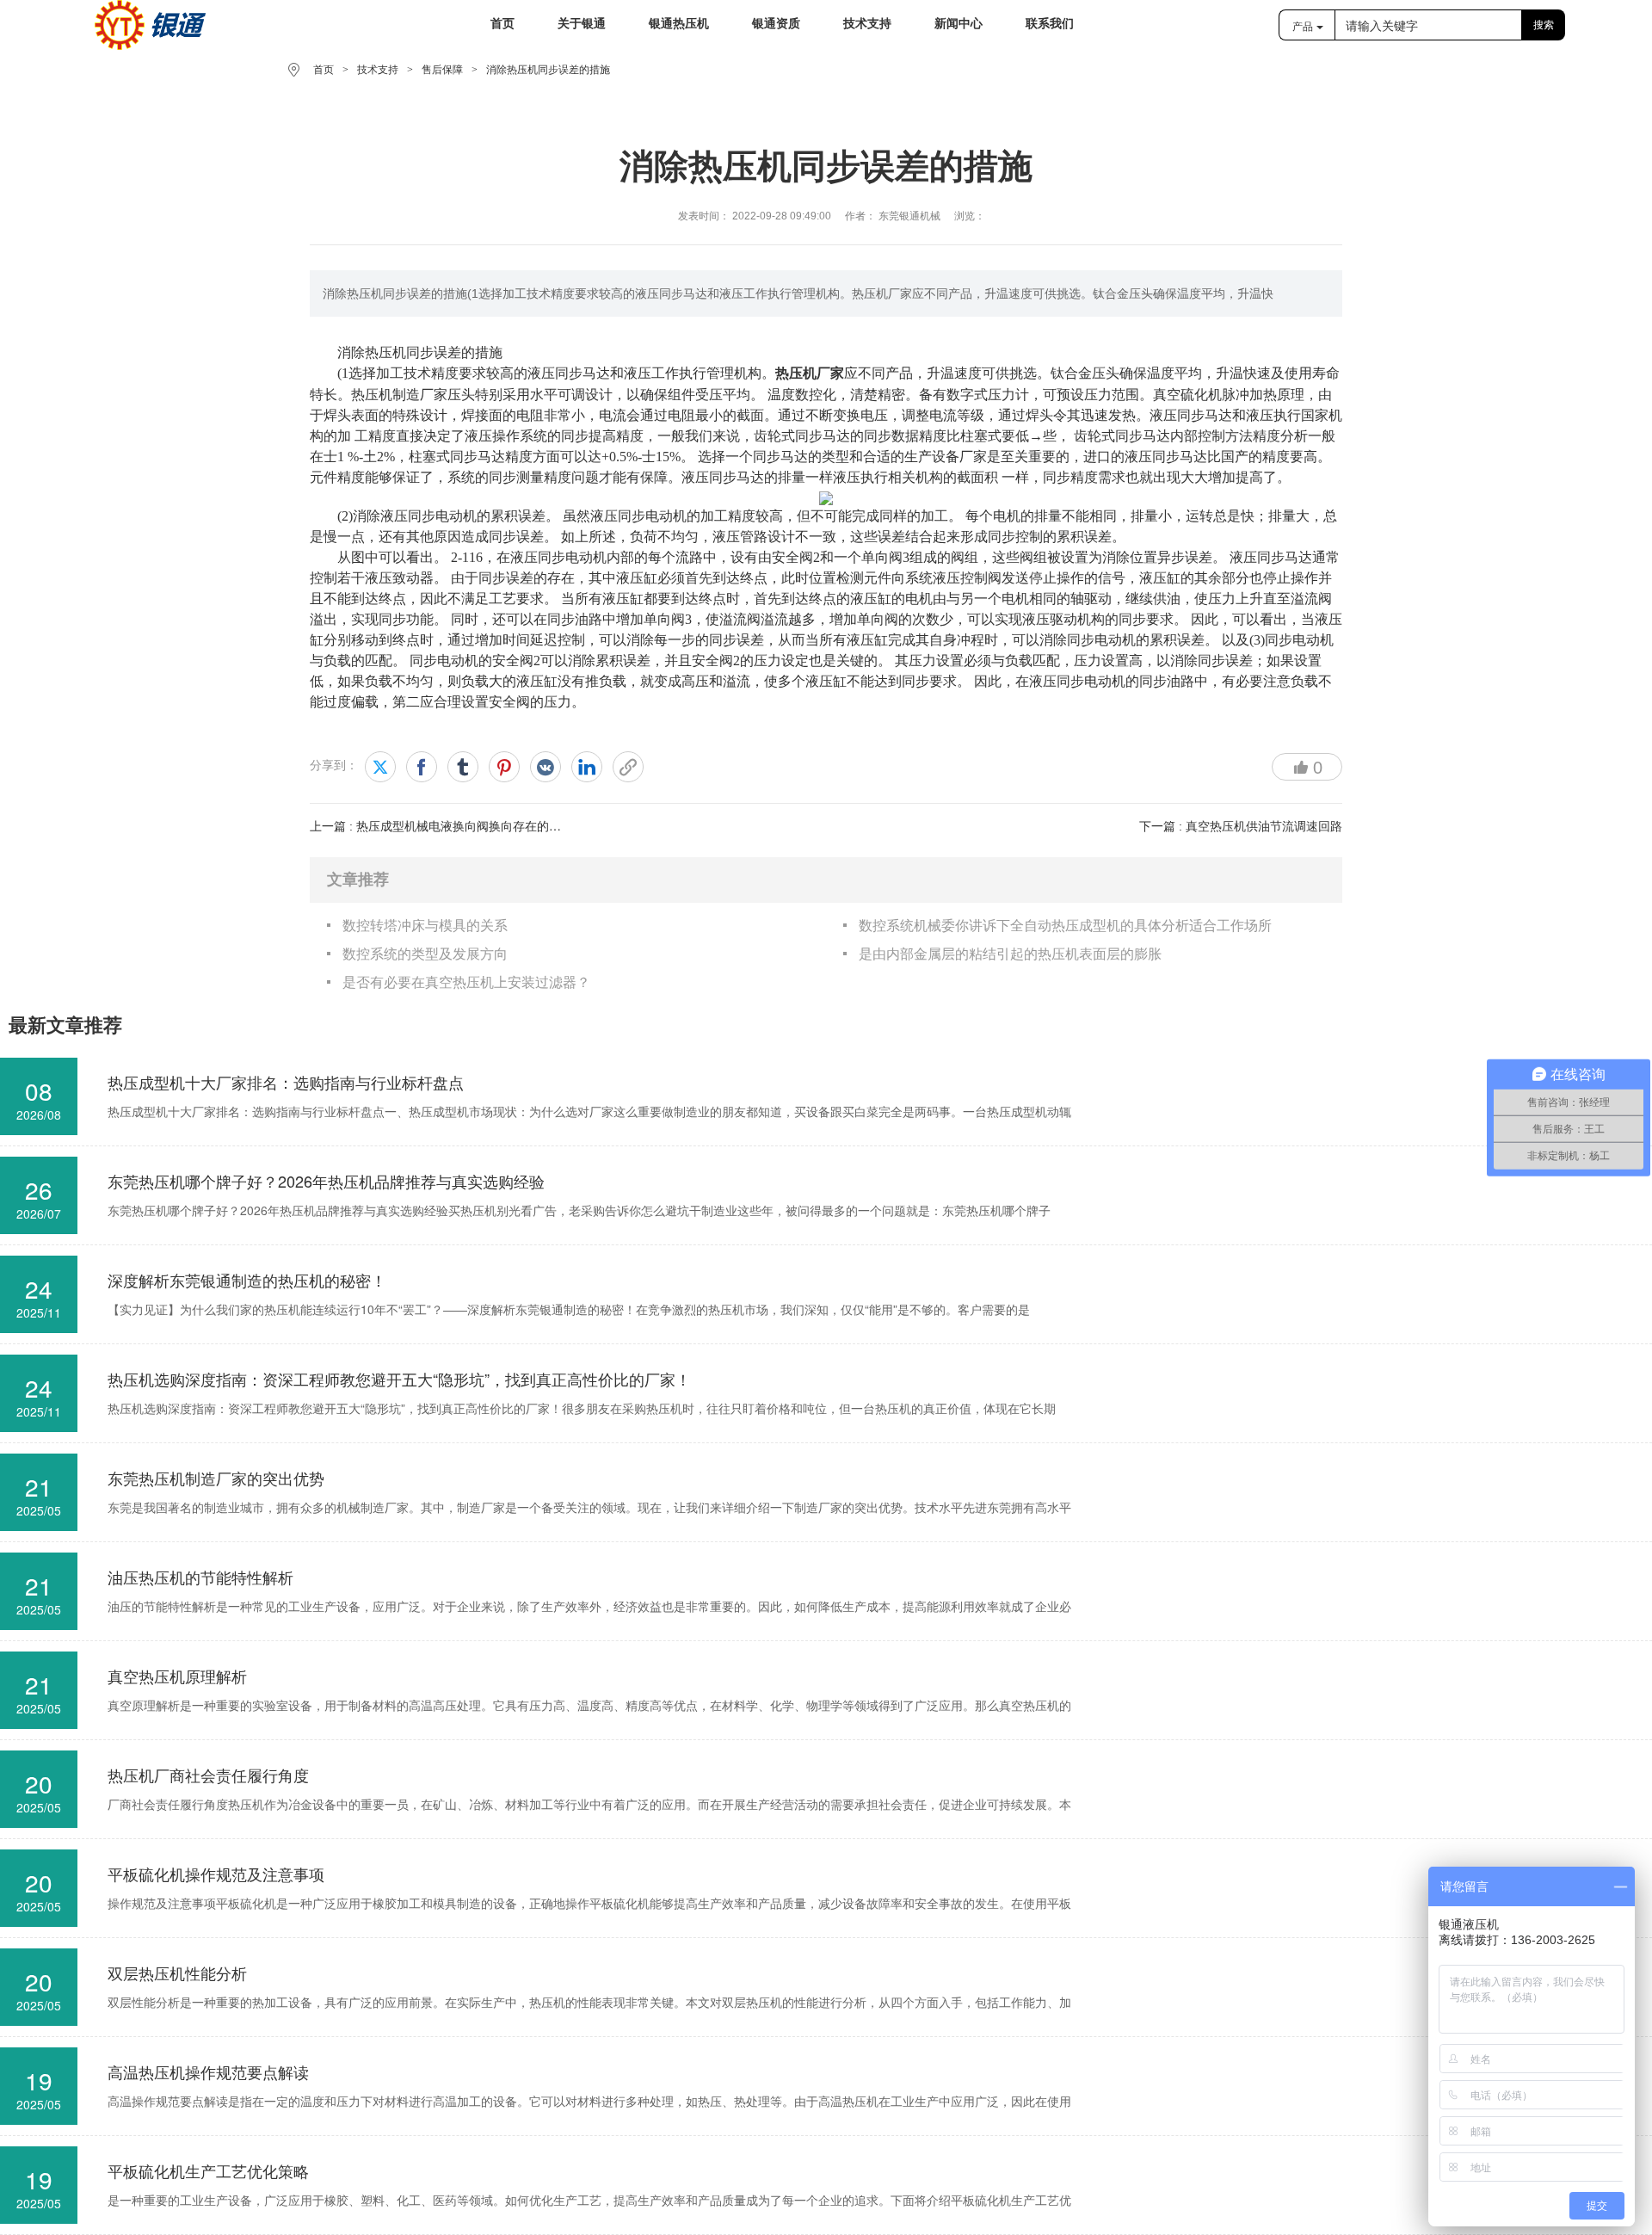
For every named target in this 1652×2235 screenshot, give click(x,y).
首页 (324, 70)
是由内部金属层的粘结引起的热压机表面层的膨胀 (1010, 954)
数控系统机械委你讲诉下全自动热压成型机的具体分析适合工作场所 (1065, 926)
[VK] (546, 767)
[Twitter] (380, 767)
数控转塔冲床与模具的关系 (425, 926)
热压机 (385, 352)
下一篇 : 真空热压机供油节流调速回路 (1241, 826)
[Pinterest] (504, 767)
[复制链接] (628, 767)
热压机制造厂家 (399, 394)
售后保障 (442, 70)
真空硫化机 (1187, 394)
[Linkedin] (587, 767)
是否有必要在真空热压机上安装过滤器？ (466, 982)
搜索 (1544, 25)
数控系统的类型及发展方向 (425, 954)
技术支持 (378, 70)
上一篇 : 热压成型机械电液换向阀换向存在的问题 (441, 826)
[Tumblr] (463, 767)
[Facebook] (422, 767)
